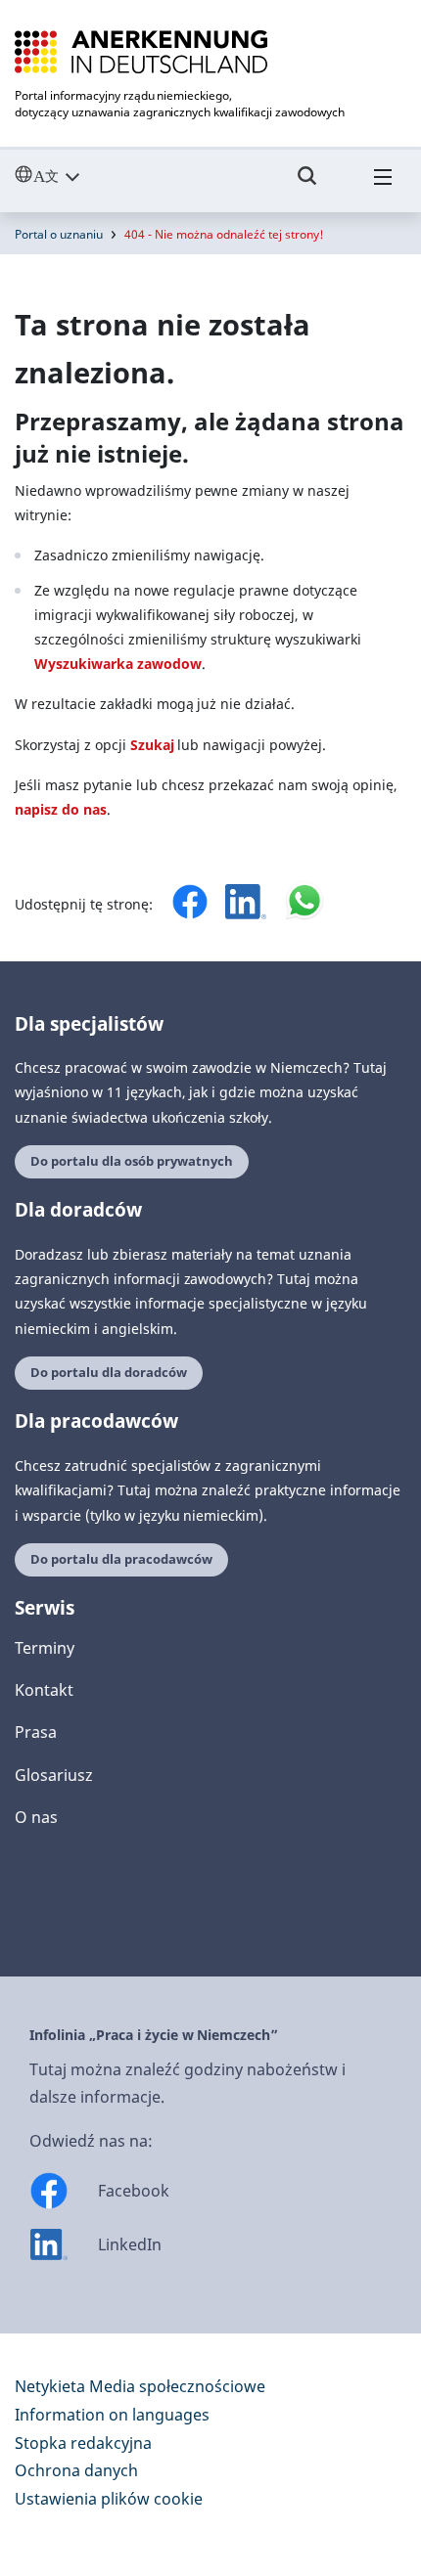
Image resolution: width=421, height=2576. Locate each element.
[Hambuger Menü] (383, 185)
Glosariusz (54, 1775)
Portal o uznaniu (59, 234)
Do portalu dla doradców (109, 1373)
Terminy (45, 1648)
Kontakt (44, 1690)
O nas (36, 1817)
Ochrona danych (76, 2470)
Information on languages (112, 2415)
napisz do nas (61, 809)
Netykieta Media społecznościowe (140, 2386)
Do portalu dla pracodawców (121, 1559)
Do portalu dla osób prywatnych (132, 1161)
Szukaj (152, 745)
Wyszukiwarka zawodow (118, 664)
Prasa (36, 1732)
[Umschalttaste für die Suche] (307, 185)
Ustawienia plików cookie (109, 2499)
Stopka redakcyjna (83, 2443)
